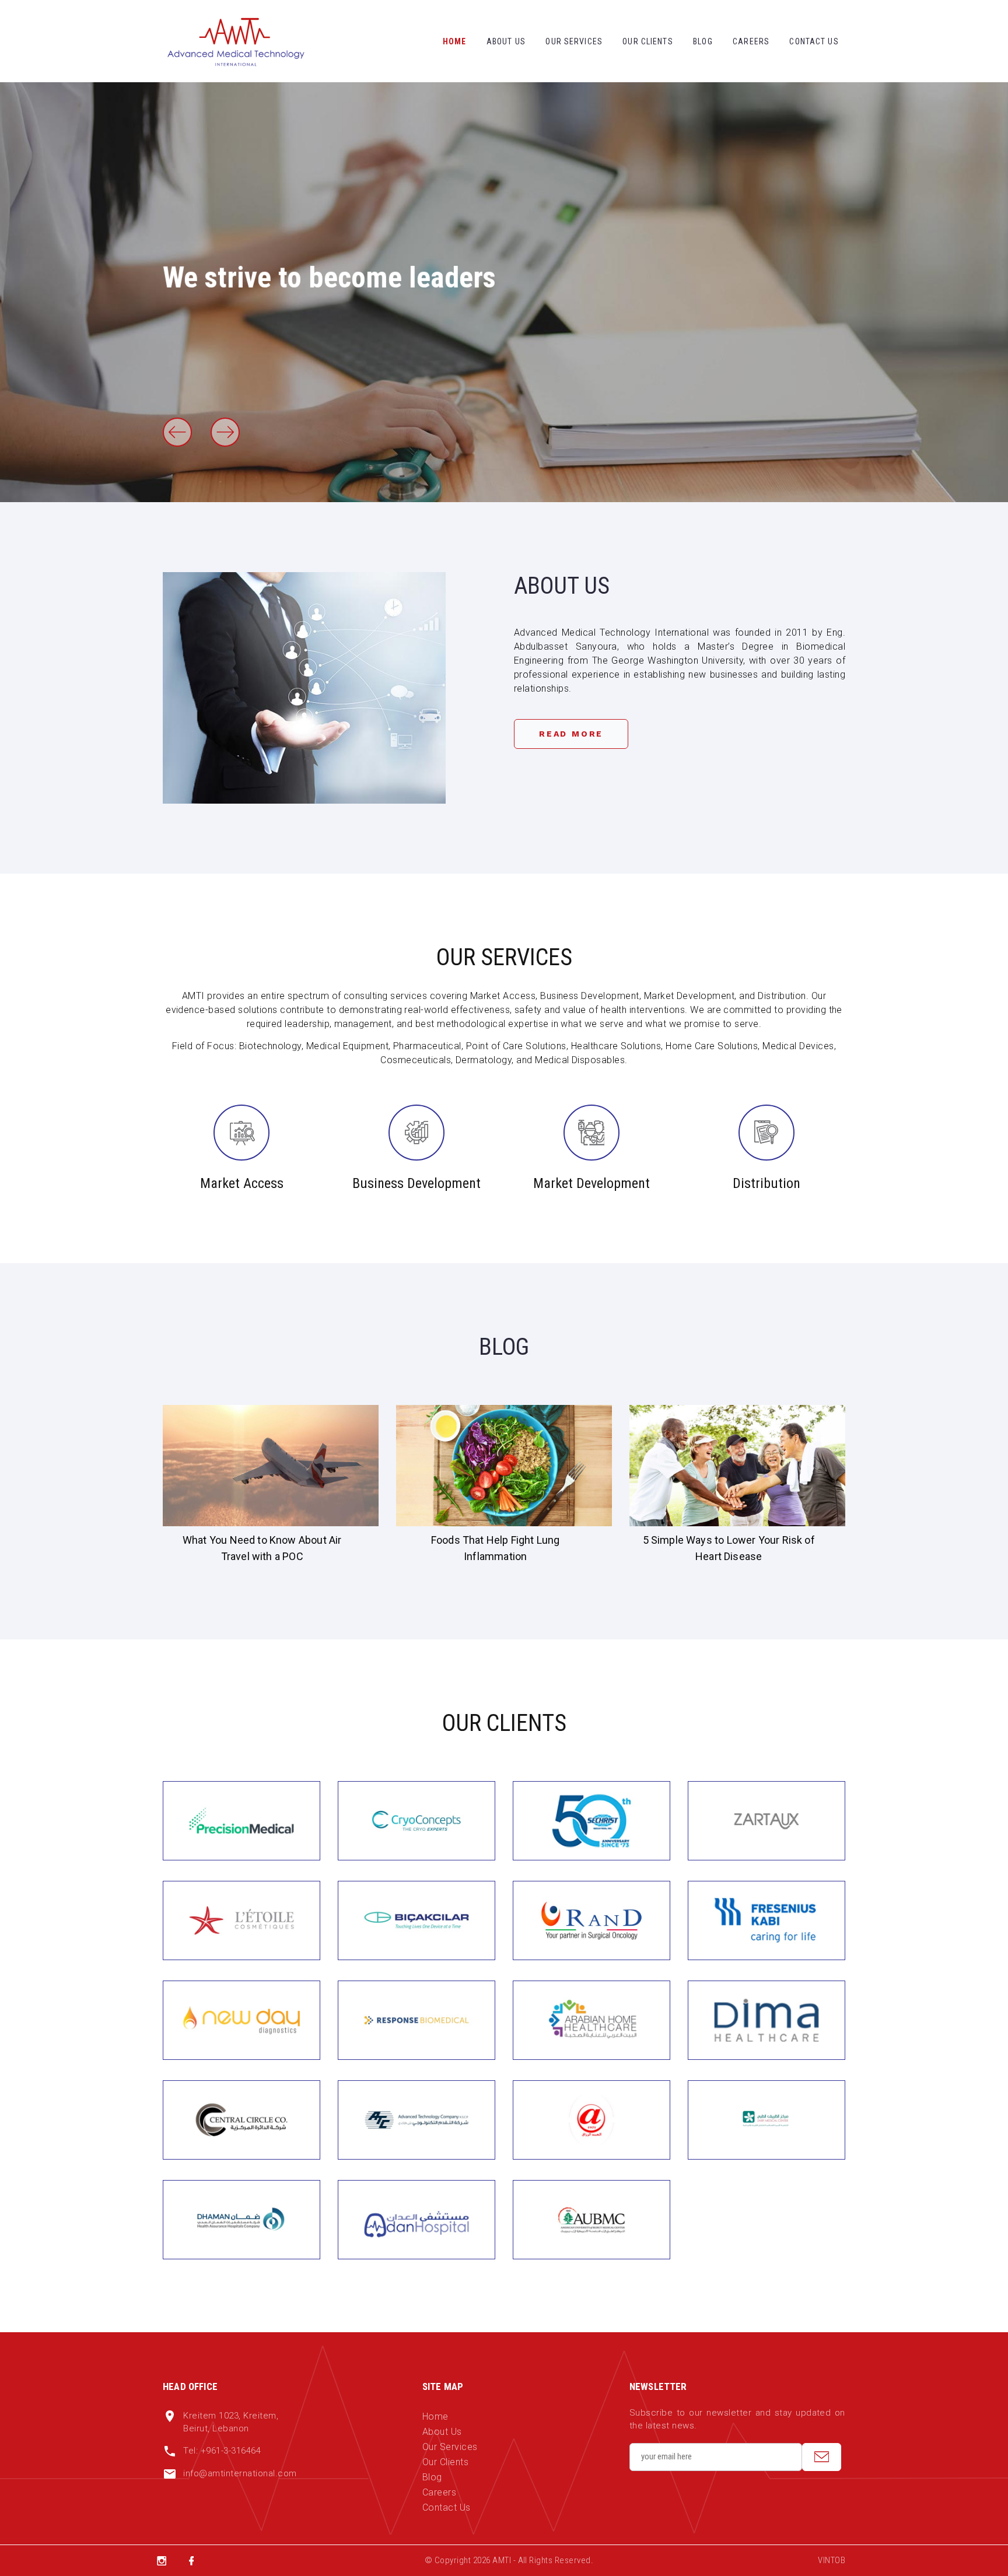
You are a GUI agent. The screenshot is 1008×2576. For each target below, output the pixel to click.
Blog (703, 41)
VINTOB (832, 2560)
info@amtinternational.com (240, 2473)
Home (454, 41)
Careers (751, 41)
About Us (506, 41)
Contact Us (814, 41)
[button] (177, 432)
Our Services (574, 41)
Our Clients (647, 41)
